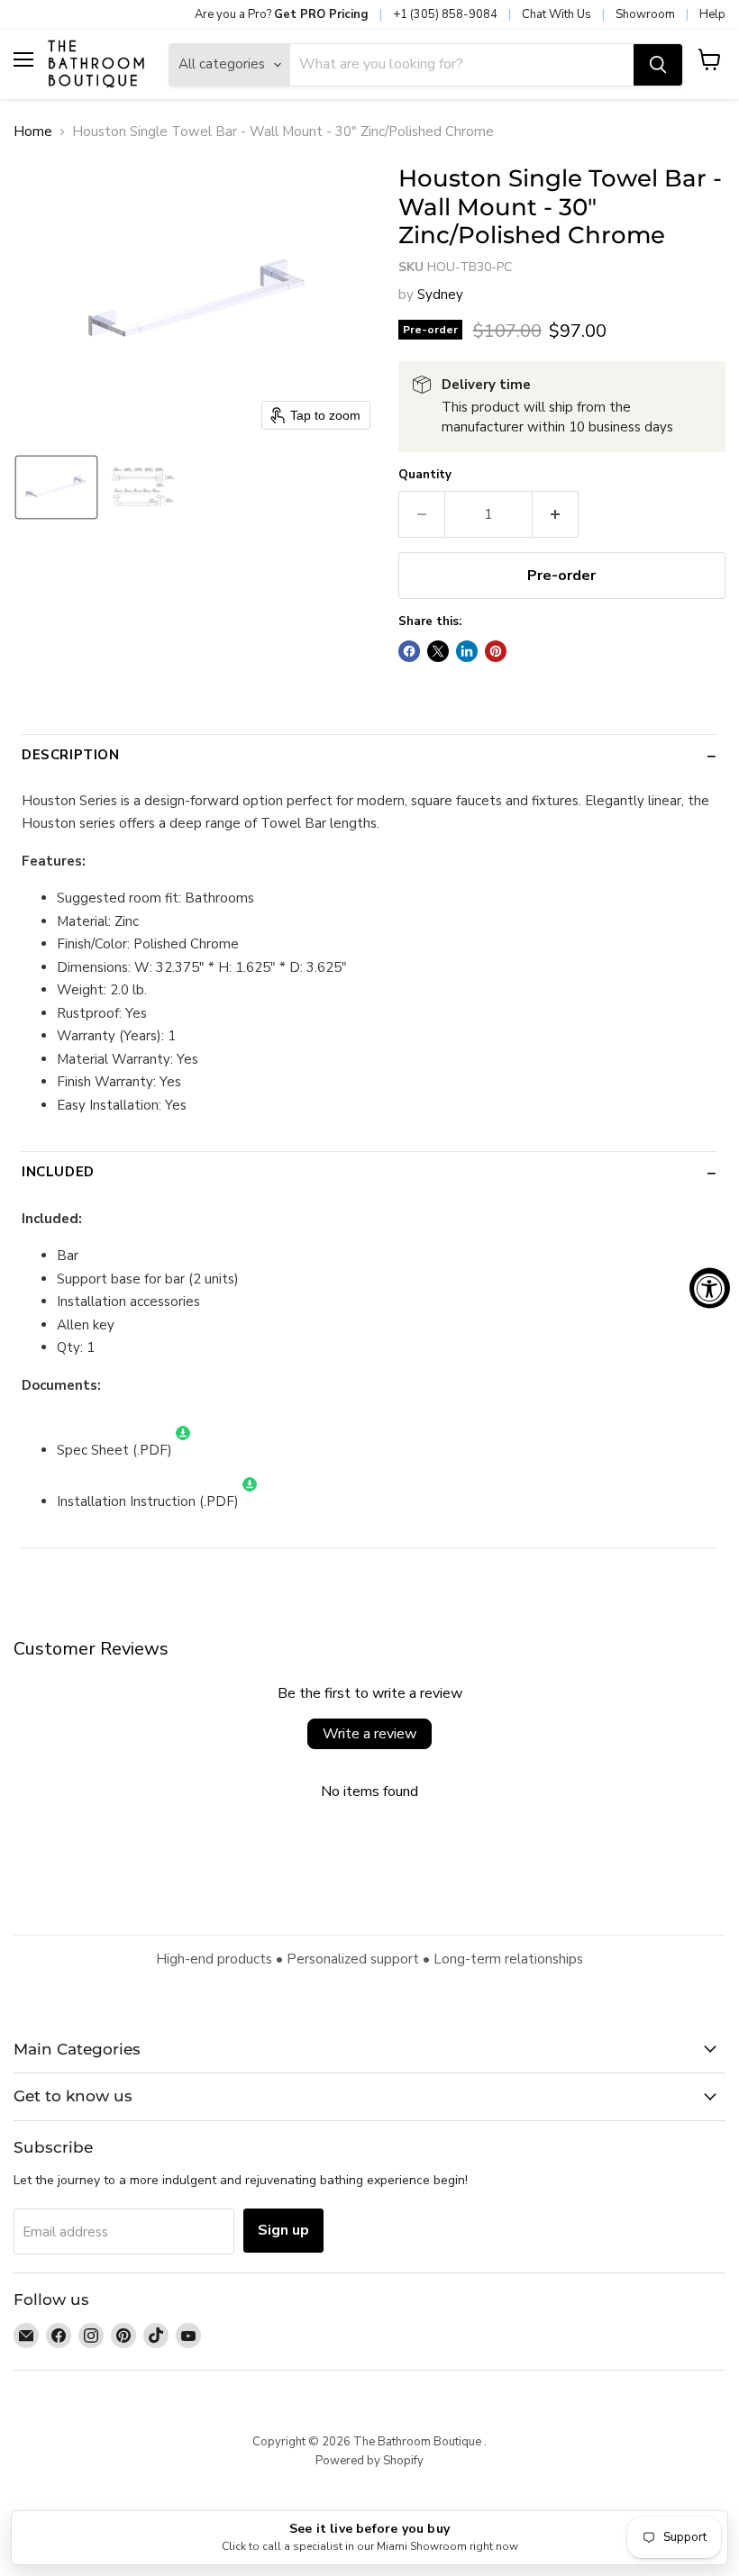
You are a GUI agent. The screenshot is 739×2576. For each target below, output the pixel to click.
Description (71, 755)
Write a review (369, 1734)
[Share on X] (438, 651)
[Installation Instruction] (250, 1501)
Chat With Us (557, 14)
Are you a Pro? (282, 14)
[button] (56, 487)
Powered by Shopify (369, 2461)
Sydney (440, 295)
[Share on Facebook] (409, 651)
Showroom (645, 14)
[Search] (658, 65)
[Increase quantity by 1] (556, 514)
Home (33, 132)
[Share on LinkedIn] (467, 651)
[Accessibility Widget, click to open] (710, 1288)
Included (58, 1172)
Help (712, 14)
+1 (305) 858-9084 (445, 14)
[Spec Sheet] (183, 1450)
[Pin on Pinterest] (496, 651)
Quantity (425, 475)
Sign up (283, 2230)
